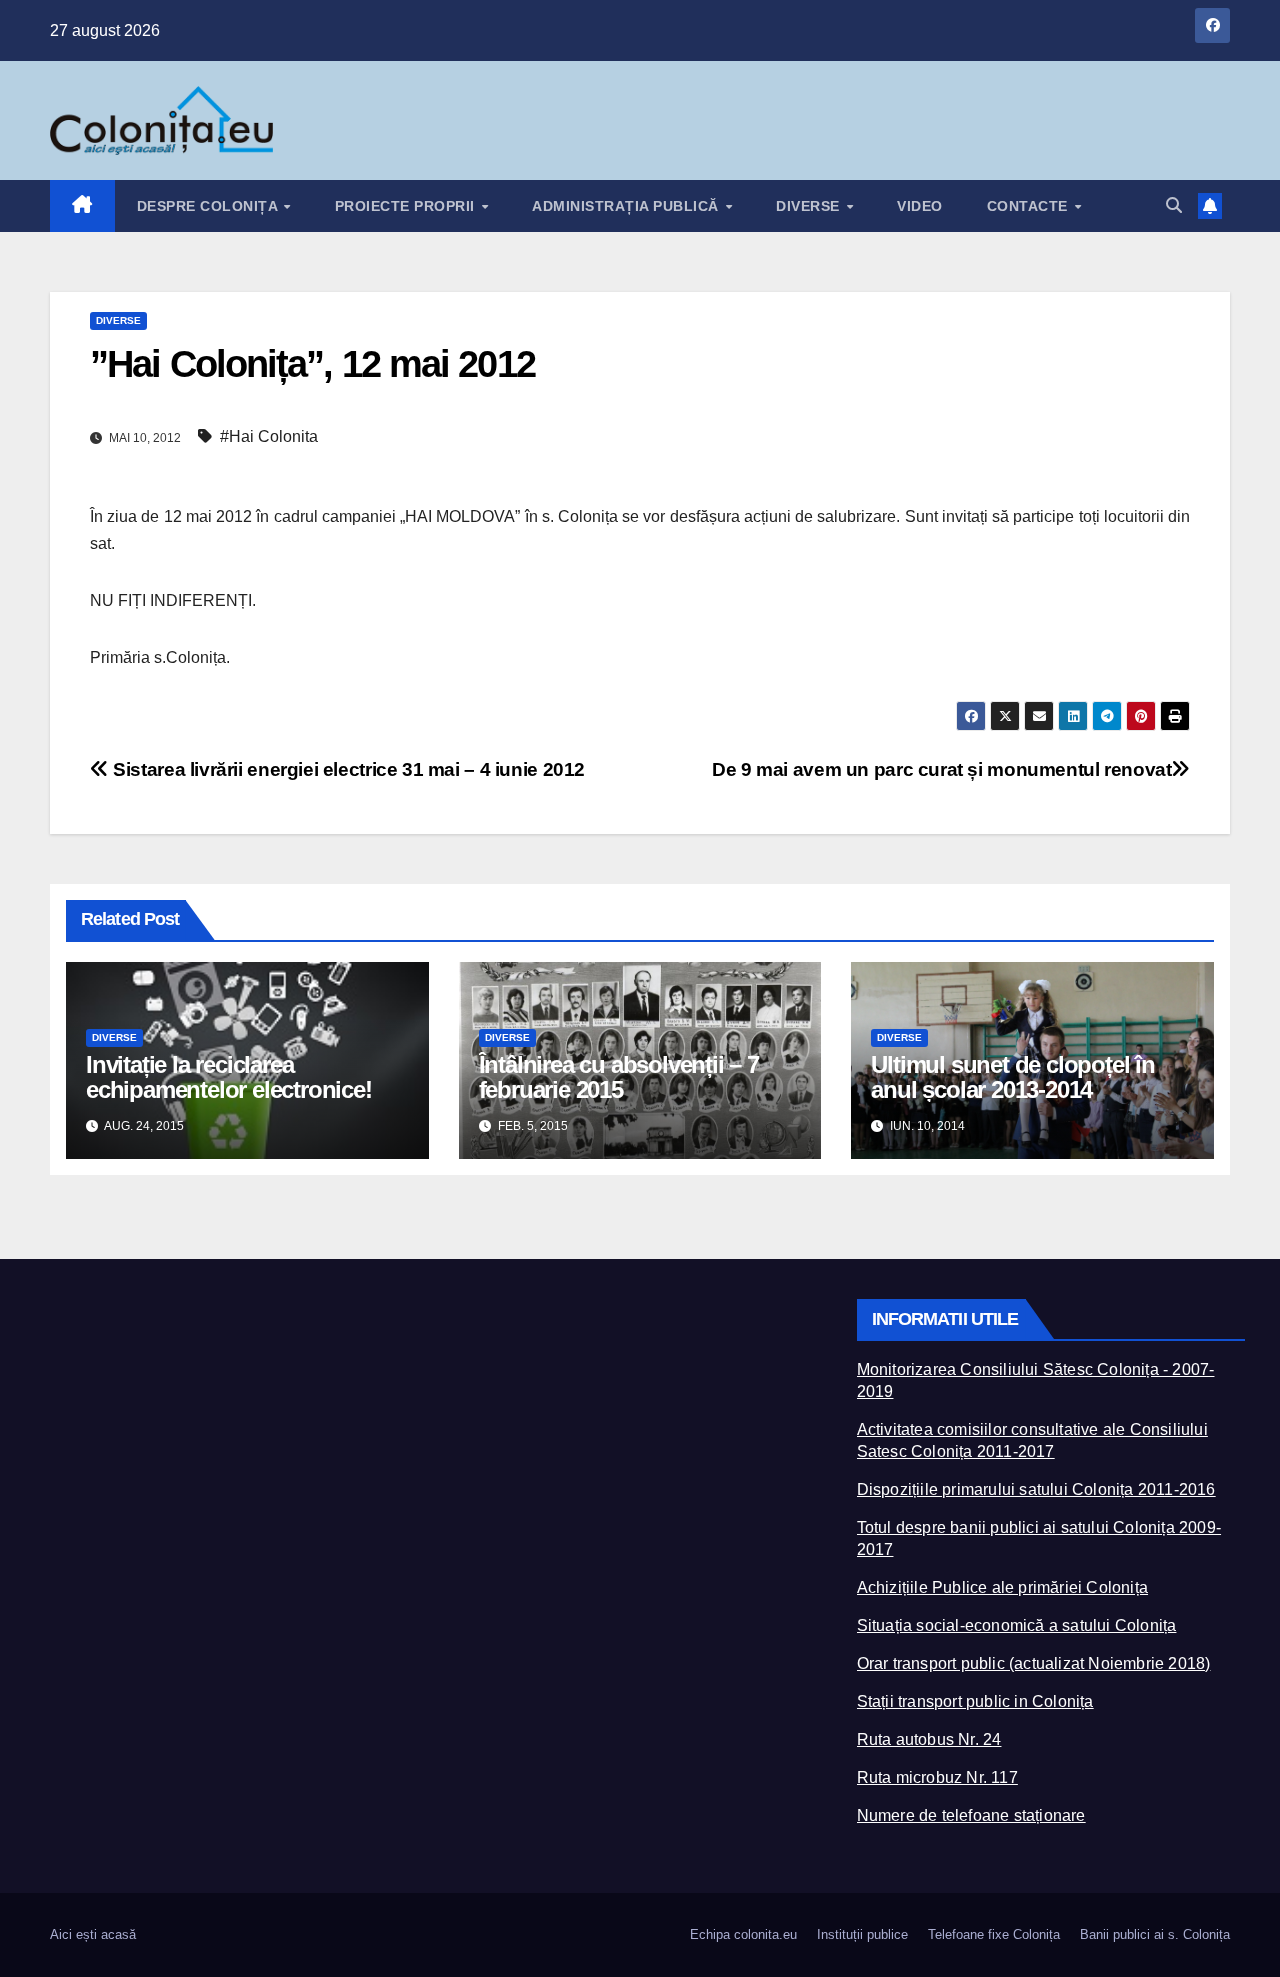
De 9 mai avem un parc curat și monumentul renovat (941, 769)
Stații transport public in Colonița (975, 1701)
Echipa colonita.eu (743, 1934)
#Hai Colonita (269, 436)
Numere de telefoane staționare (971, 1815)
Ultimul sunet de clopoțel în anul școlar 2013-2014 (1012, 1077)
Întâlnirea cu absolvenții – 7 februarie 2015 (619, 1077)
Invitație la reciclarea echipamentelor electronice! (229, 1077)
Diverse (810, 206)
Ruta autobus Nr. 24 (929, 1739)
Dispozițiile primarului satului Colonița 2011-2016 (1036, 1489)
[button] (1174, 205)
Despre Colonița (209, 206)
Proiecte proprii (407, 206)
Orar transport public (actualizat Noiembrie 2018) (1034, 1663)
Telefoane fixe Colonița (994, 1934)
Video (920, 206)
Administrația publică (627, 206)
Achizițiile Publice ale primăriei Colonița (1002, 1587)
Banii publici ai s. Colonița (1155, 1934)
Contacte (1030, 206)
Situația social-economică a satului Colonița (1017, 1625)
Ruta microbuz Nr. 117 (937, 1777)
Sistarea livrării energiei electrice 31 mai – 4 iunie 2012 (347, 769)
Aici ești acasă (93, 1934)
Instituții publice (862, 1934)
